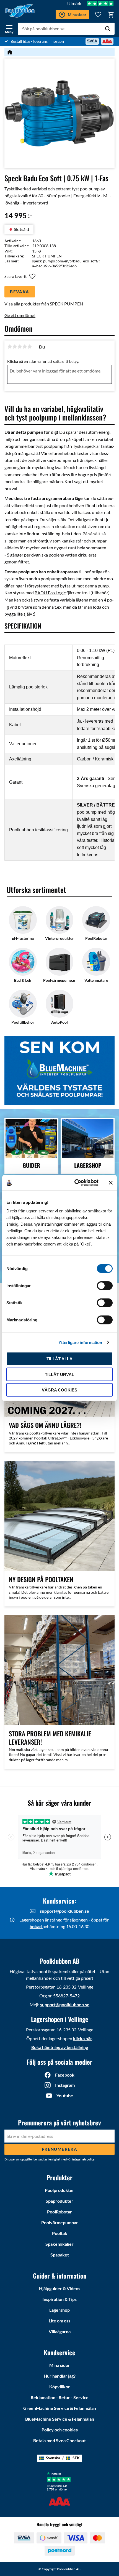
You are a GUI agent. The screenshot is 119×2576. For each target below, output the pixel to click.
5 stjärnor (30, 347)
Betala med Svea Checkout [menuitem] (59, 2440)
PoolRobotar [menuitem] (59, 2212)
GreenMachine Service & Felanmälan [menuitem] (60, 2408)
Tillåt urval (59, 1374)
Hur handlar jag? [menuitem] (60, 2376)
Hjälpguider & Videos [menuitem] (60, 2288)
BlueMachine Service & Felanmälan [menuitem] (60, 2419)
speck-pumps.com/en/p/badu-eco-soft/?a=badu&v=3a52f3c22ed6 (66, 263)
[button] (9, 28)
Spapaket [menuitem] (60, 2255)
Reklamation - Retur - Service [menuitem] (60, 2397)
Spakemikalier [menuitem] (59, 2244)
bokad (36, 1926)
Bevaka (20, 292)
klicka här (83, 2038)
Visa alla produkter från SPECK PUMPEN (44, 304)
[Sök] (108, 29)
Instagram (65, 2085)
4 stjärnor (25, 347)
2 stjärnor (15, 347)
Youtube (65, 2095)
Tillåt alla (59, 1359)
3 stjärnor (20, 347)
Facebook (65, 2075)
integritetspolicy (83, 2159)
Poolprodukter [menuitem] (59, 2190)
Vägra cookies (59, 1390)
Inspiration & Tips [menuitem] (59, 2299)
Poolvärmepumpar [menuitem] (60, 2222)
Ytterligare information (80, 1342)
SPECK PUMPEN (47, 256)
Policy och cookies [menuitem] (60, 2430)
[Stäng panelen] (111, 1183)
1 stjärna (10, 347)
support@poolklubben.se (64, 1911)
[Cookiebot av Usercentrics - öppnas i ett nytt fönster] (75, 1183)
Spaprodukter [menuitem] (59, 2201)
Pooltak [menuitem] (60, 2233)
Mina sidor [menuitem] (60, 2365)
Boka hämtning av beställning (60, 2047)
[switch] (105, 1286)
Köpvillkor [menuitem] (60, 2387)
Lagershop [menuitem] (59, 2310)
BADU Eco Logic (50, 593)
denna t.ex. (52, 607)
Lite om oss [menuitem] (59, 2321)
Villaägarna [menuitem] (60, 2331)
